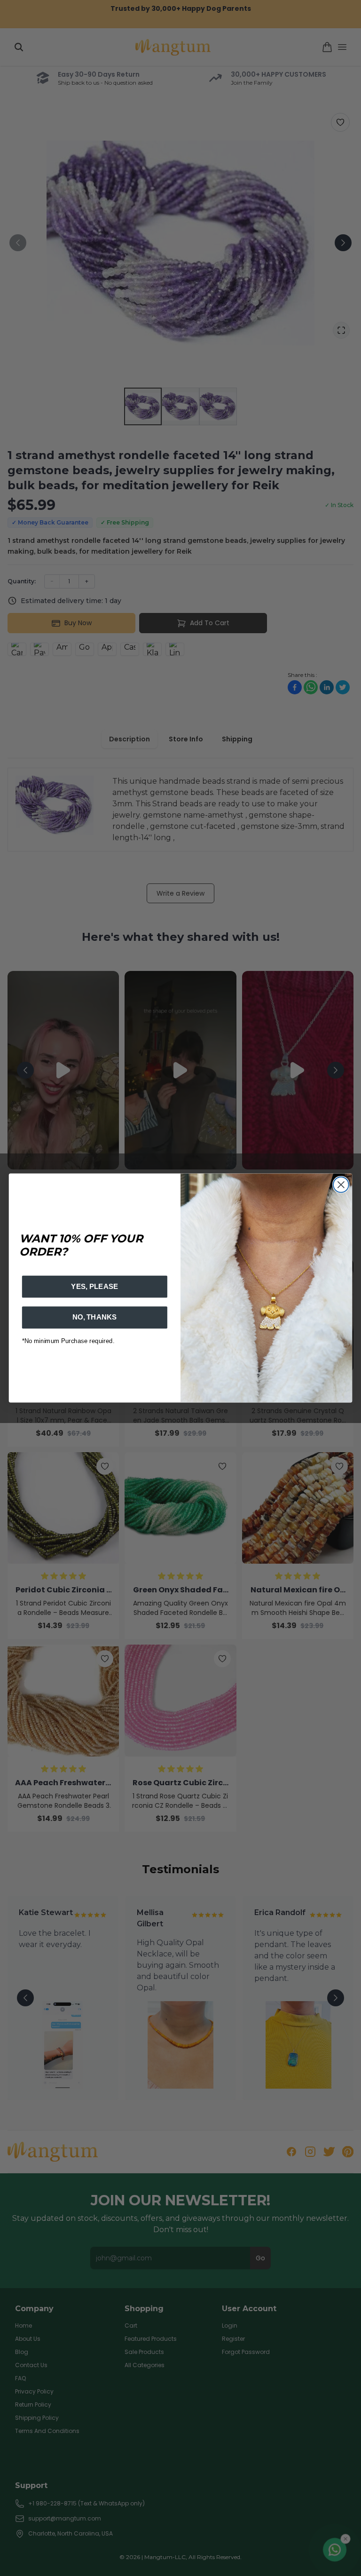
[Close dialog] (341, 1185)
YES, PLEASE (94, 1287)
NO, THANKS (95, 1317)
